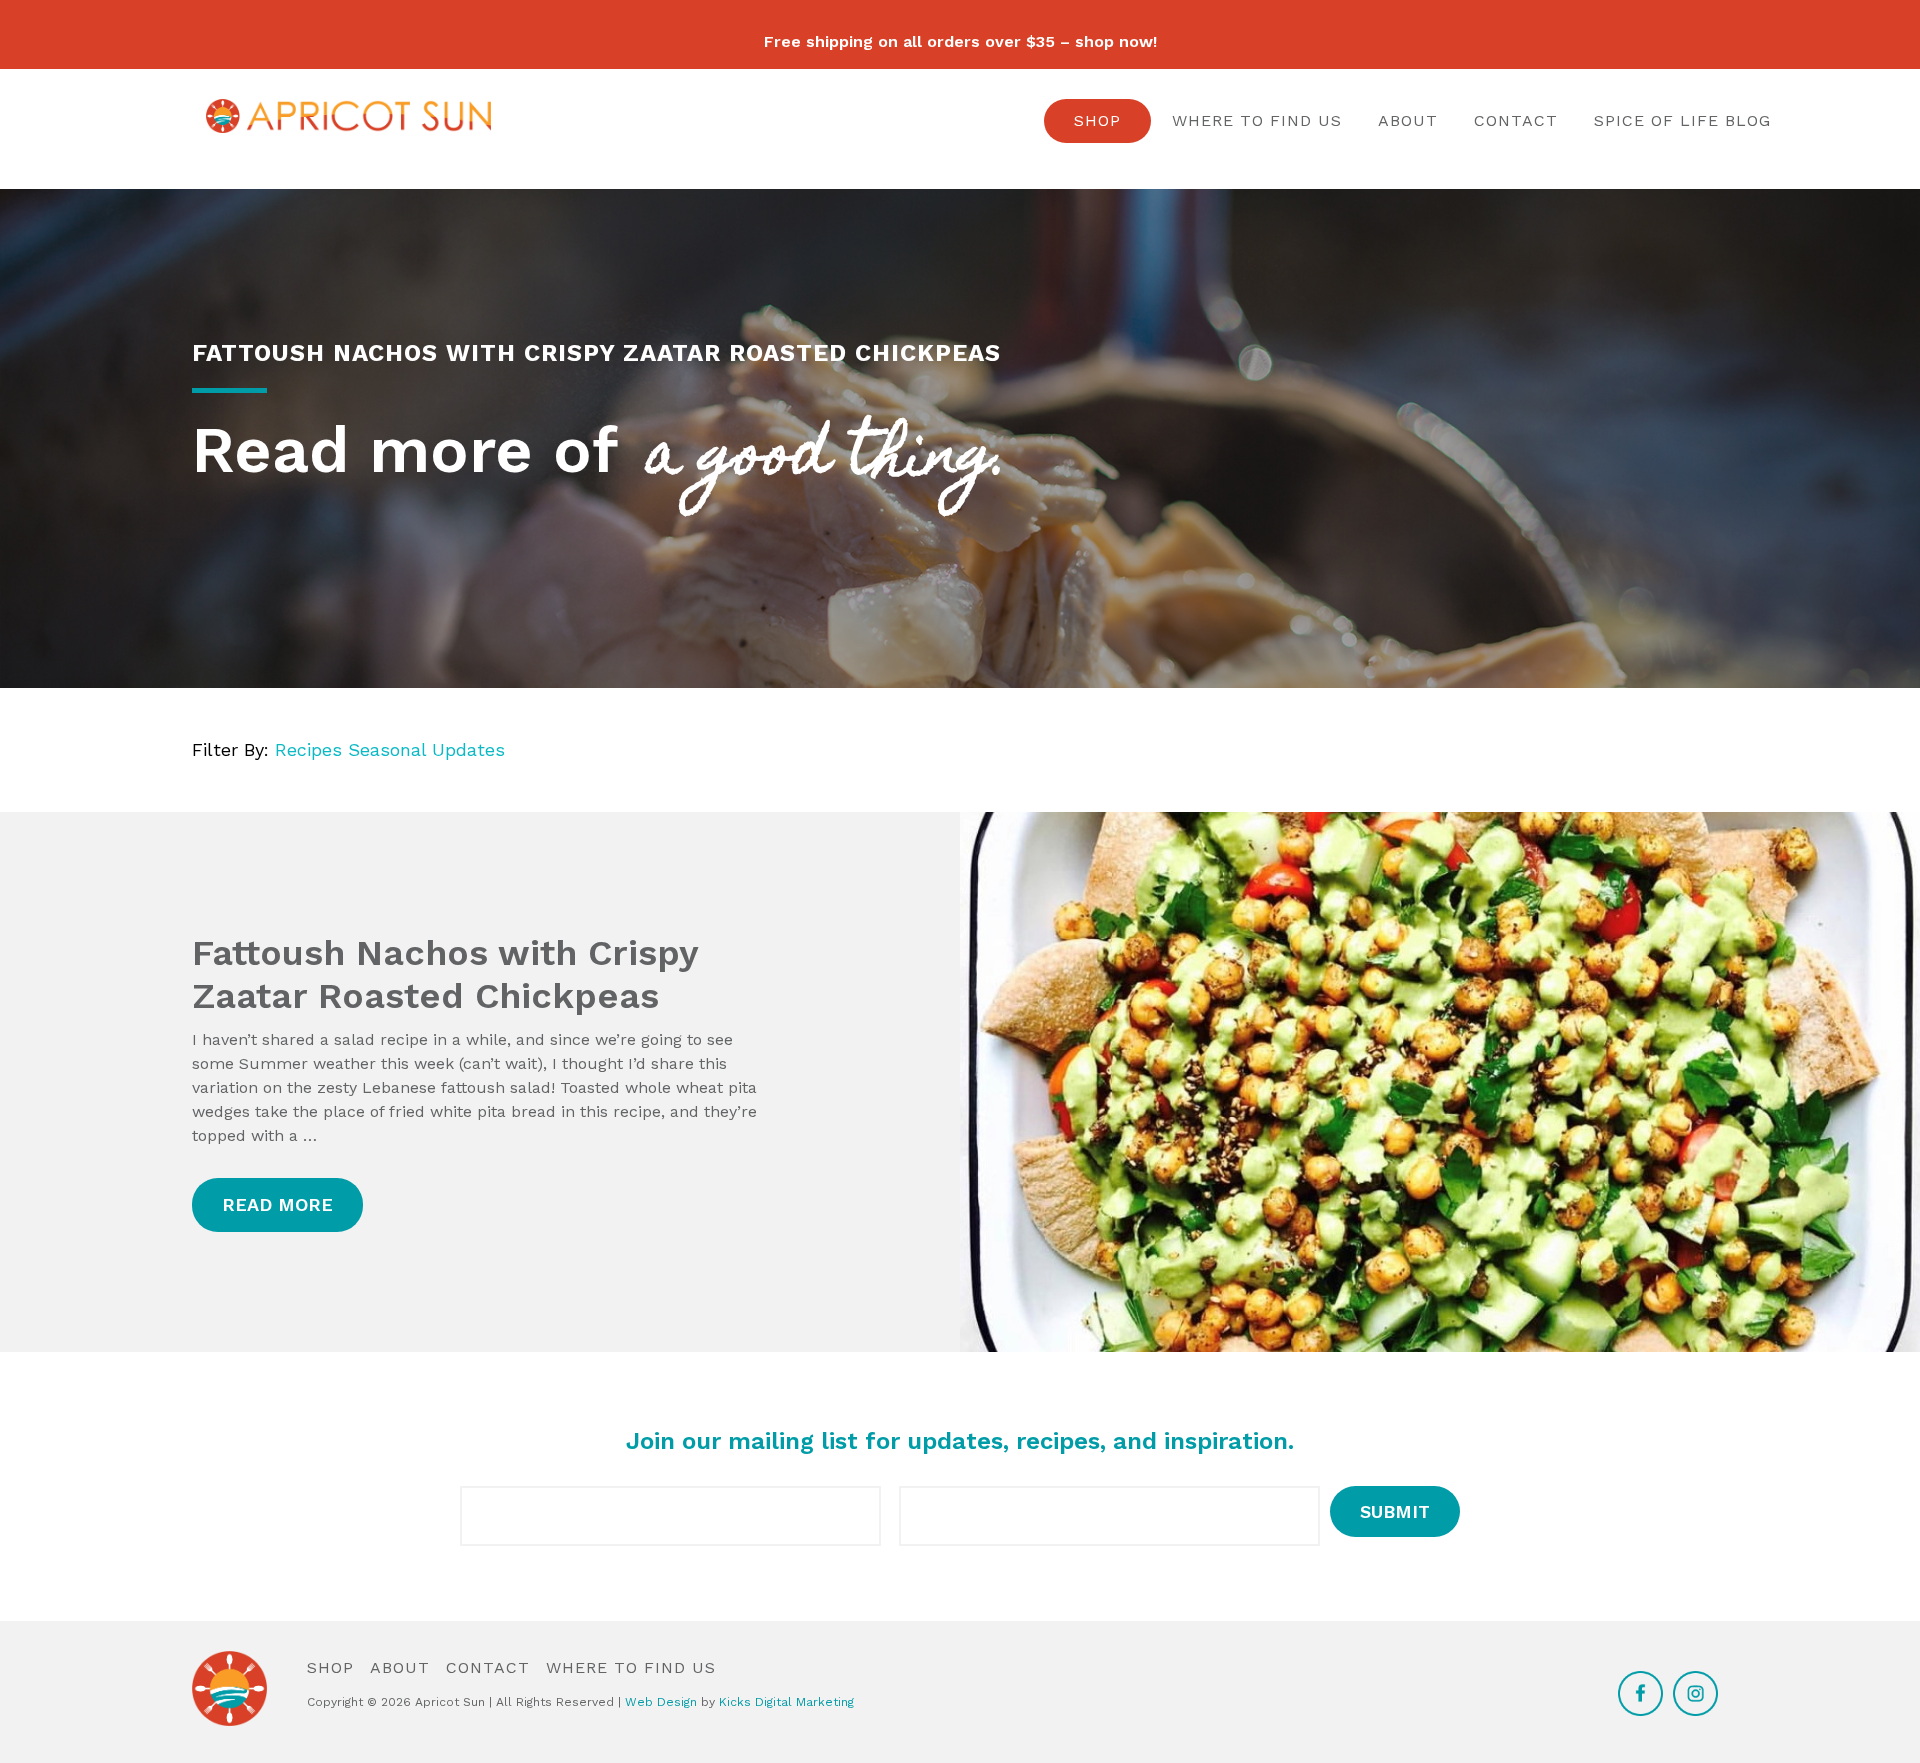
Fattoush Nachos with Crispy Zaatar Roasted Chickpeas (445, 974)
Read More (277, 1204)
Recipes (308, 749)
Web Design (661, 1702)
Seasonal (387, 749)
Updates (468, 749)
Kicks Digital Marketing (786, 1702)
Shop (1097, 120)
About (1408, 120)
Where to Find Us (1257, 120)
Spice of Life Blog (1682, 120)
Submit (1395, 1511)
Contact (1516, 120)
